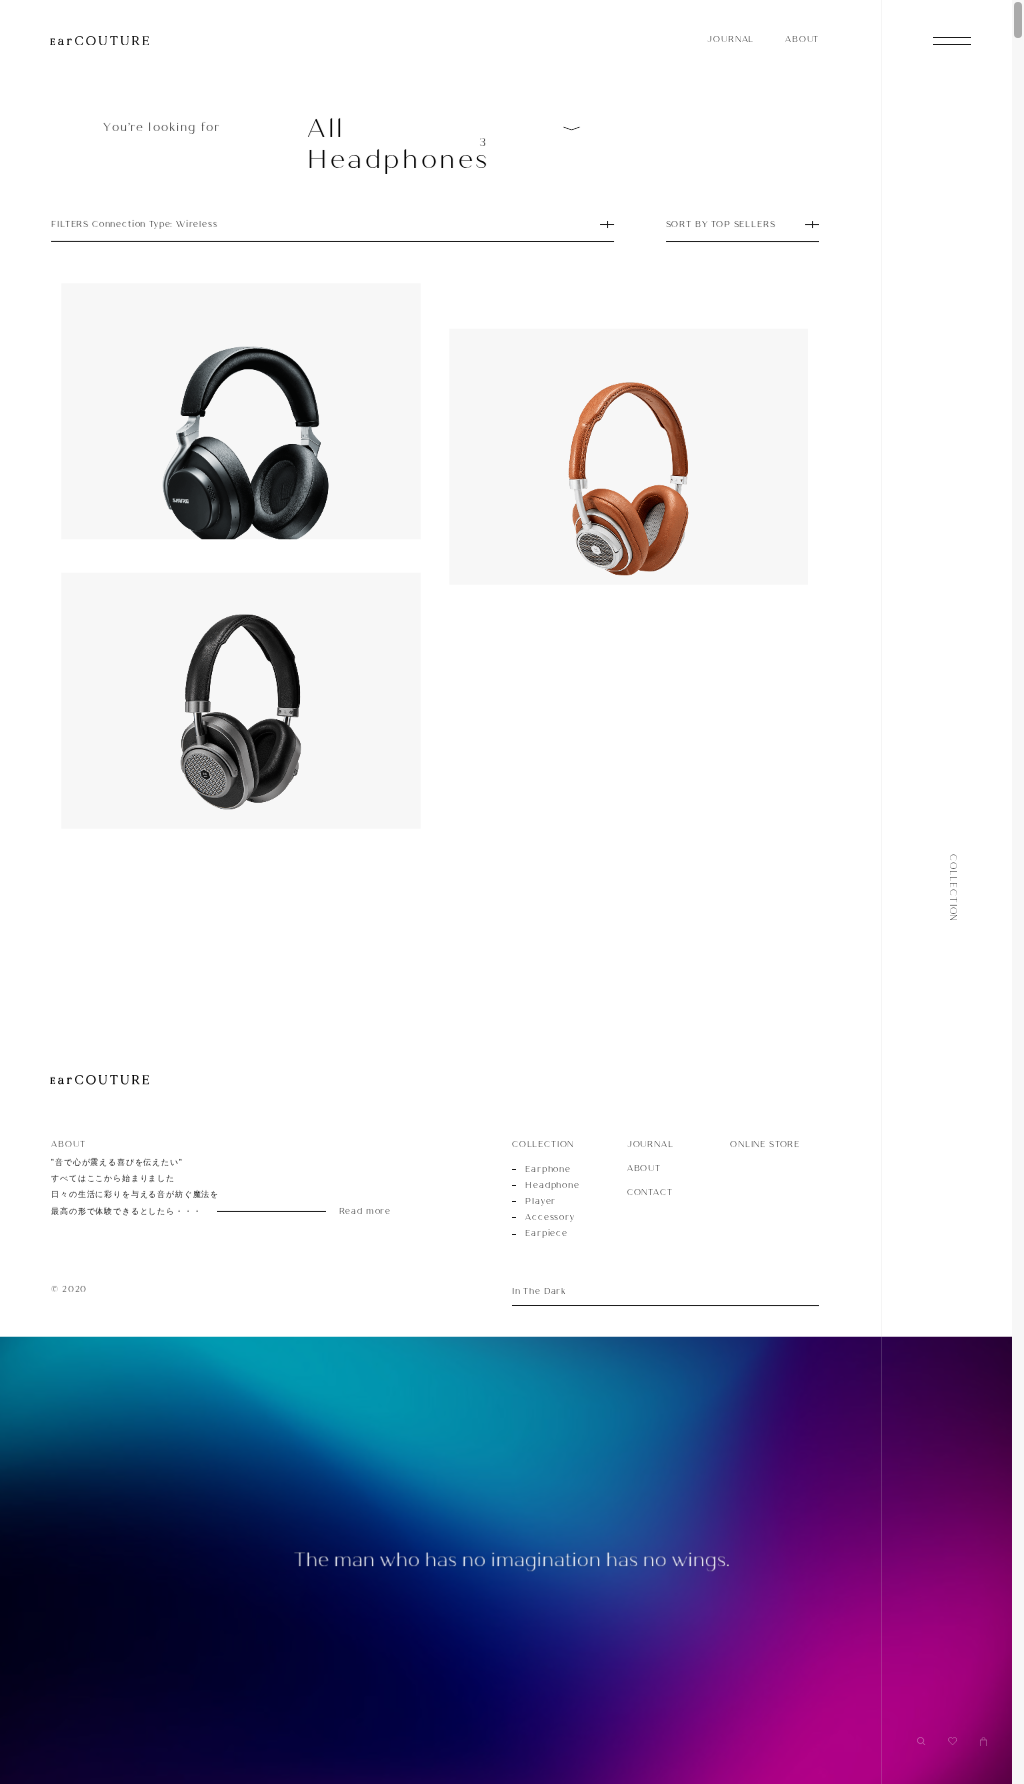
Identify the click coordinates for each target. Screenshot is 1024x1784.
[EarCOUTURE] (100, 1080)
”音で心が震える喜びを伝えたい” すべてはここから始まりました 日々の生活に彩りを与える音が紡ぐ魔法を (204, 1186)
